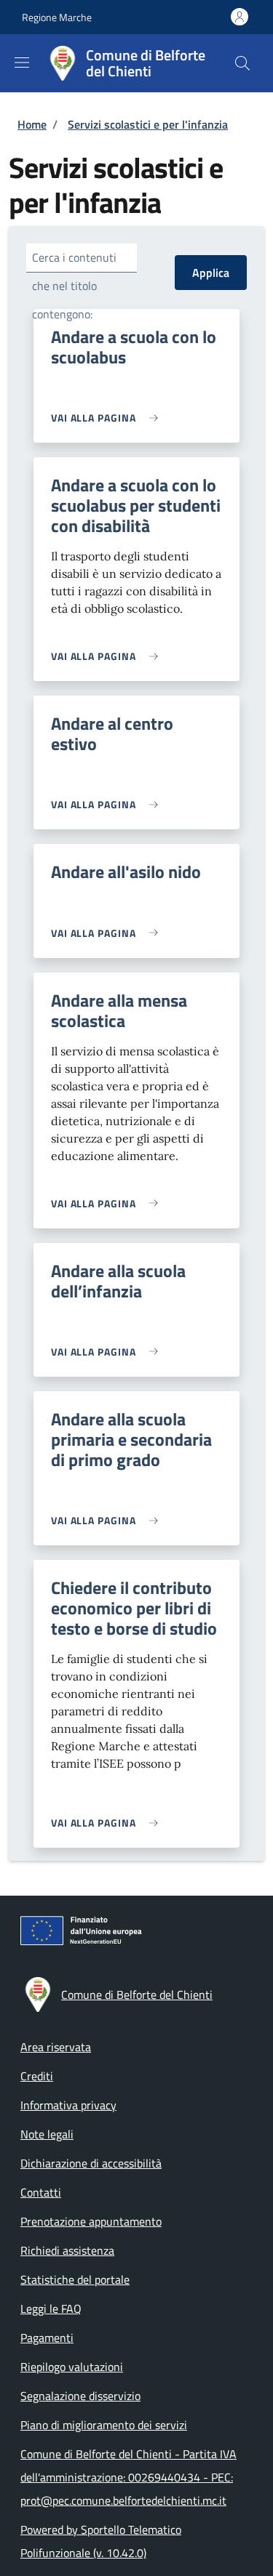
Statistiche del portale (75, 2279)
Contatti (41, 2192)
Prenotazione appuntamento (91, 2221)
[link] (108, 418)
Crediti (37, 2076)
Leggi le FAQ (51, 2309)
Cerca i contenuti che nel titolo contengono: (74, 286)
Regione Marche (57, 17)
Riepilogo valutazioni (72, 2367)
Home (32, 124)
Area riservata (56, 2047)
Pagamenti (47, 2338)
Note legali (47, 2134)
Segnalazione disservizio (80, 2396)
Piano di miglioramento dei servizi (104, 2425)
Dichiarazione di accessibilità (91, 2163)
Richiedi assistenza (67, 2250)
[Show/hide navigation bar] (22, 63)
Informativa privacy (68, 2105)
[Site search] (242, 63)
